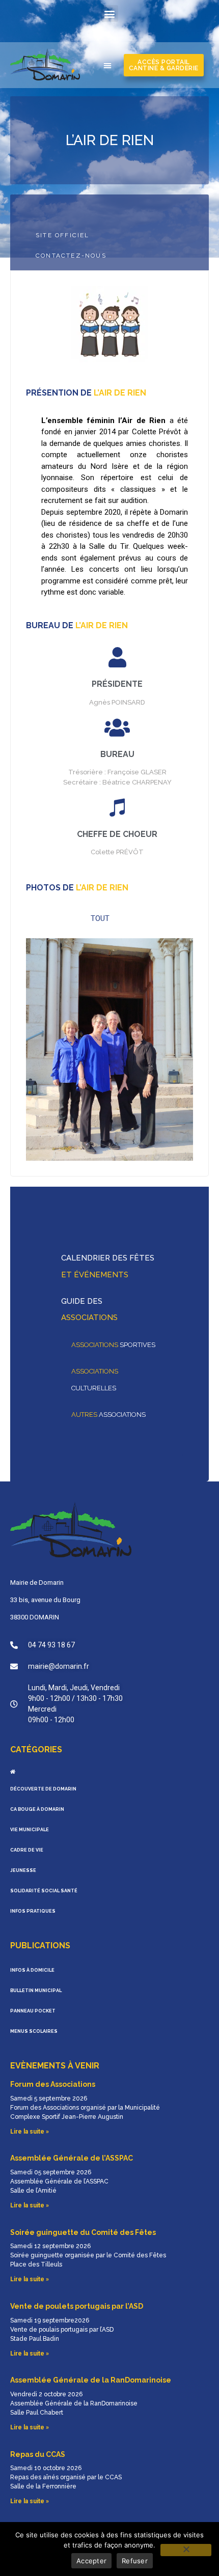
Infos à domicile (32, 1970)
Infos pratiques (33, 1911)
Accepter (91, 2561)
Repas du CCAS (38, 2454)
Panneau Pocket (33, 2011)
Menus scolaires (34, 2031)
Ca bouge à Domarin (37, 1809)
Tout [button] (100, 918)
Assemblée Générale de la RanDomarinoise (91, 2380)
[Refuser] (186, 2550)
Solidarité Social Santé (44, 1891)
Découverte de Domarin (43, 1789)
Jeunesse (23, 1870)
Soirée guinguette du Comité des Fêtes (83, 2232)
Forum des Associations (53, 2084)
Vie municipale (30, 1830)
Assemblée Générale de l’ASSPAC (72, 2158)
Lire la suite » (30, 2132)
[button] (110, 13)
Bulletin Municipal (36, 1991)
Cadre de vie (27, 1850)
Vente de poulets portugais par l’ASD (77, 2306)
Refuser (135, 2561)
